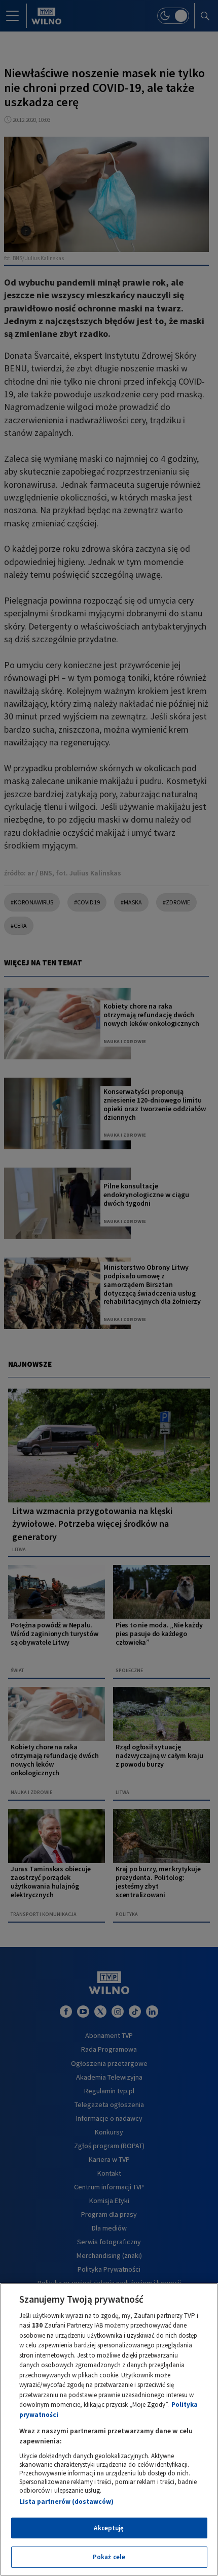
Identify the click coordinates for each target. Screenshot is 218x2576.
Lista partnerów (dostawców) (66, 2502)
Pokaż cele (109, 2557)
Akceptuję (109, 2528)
